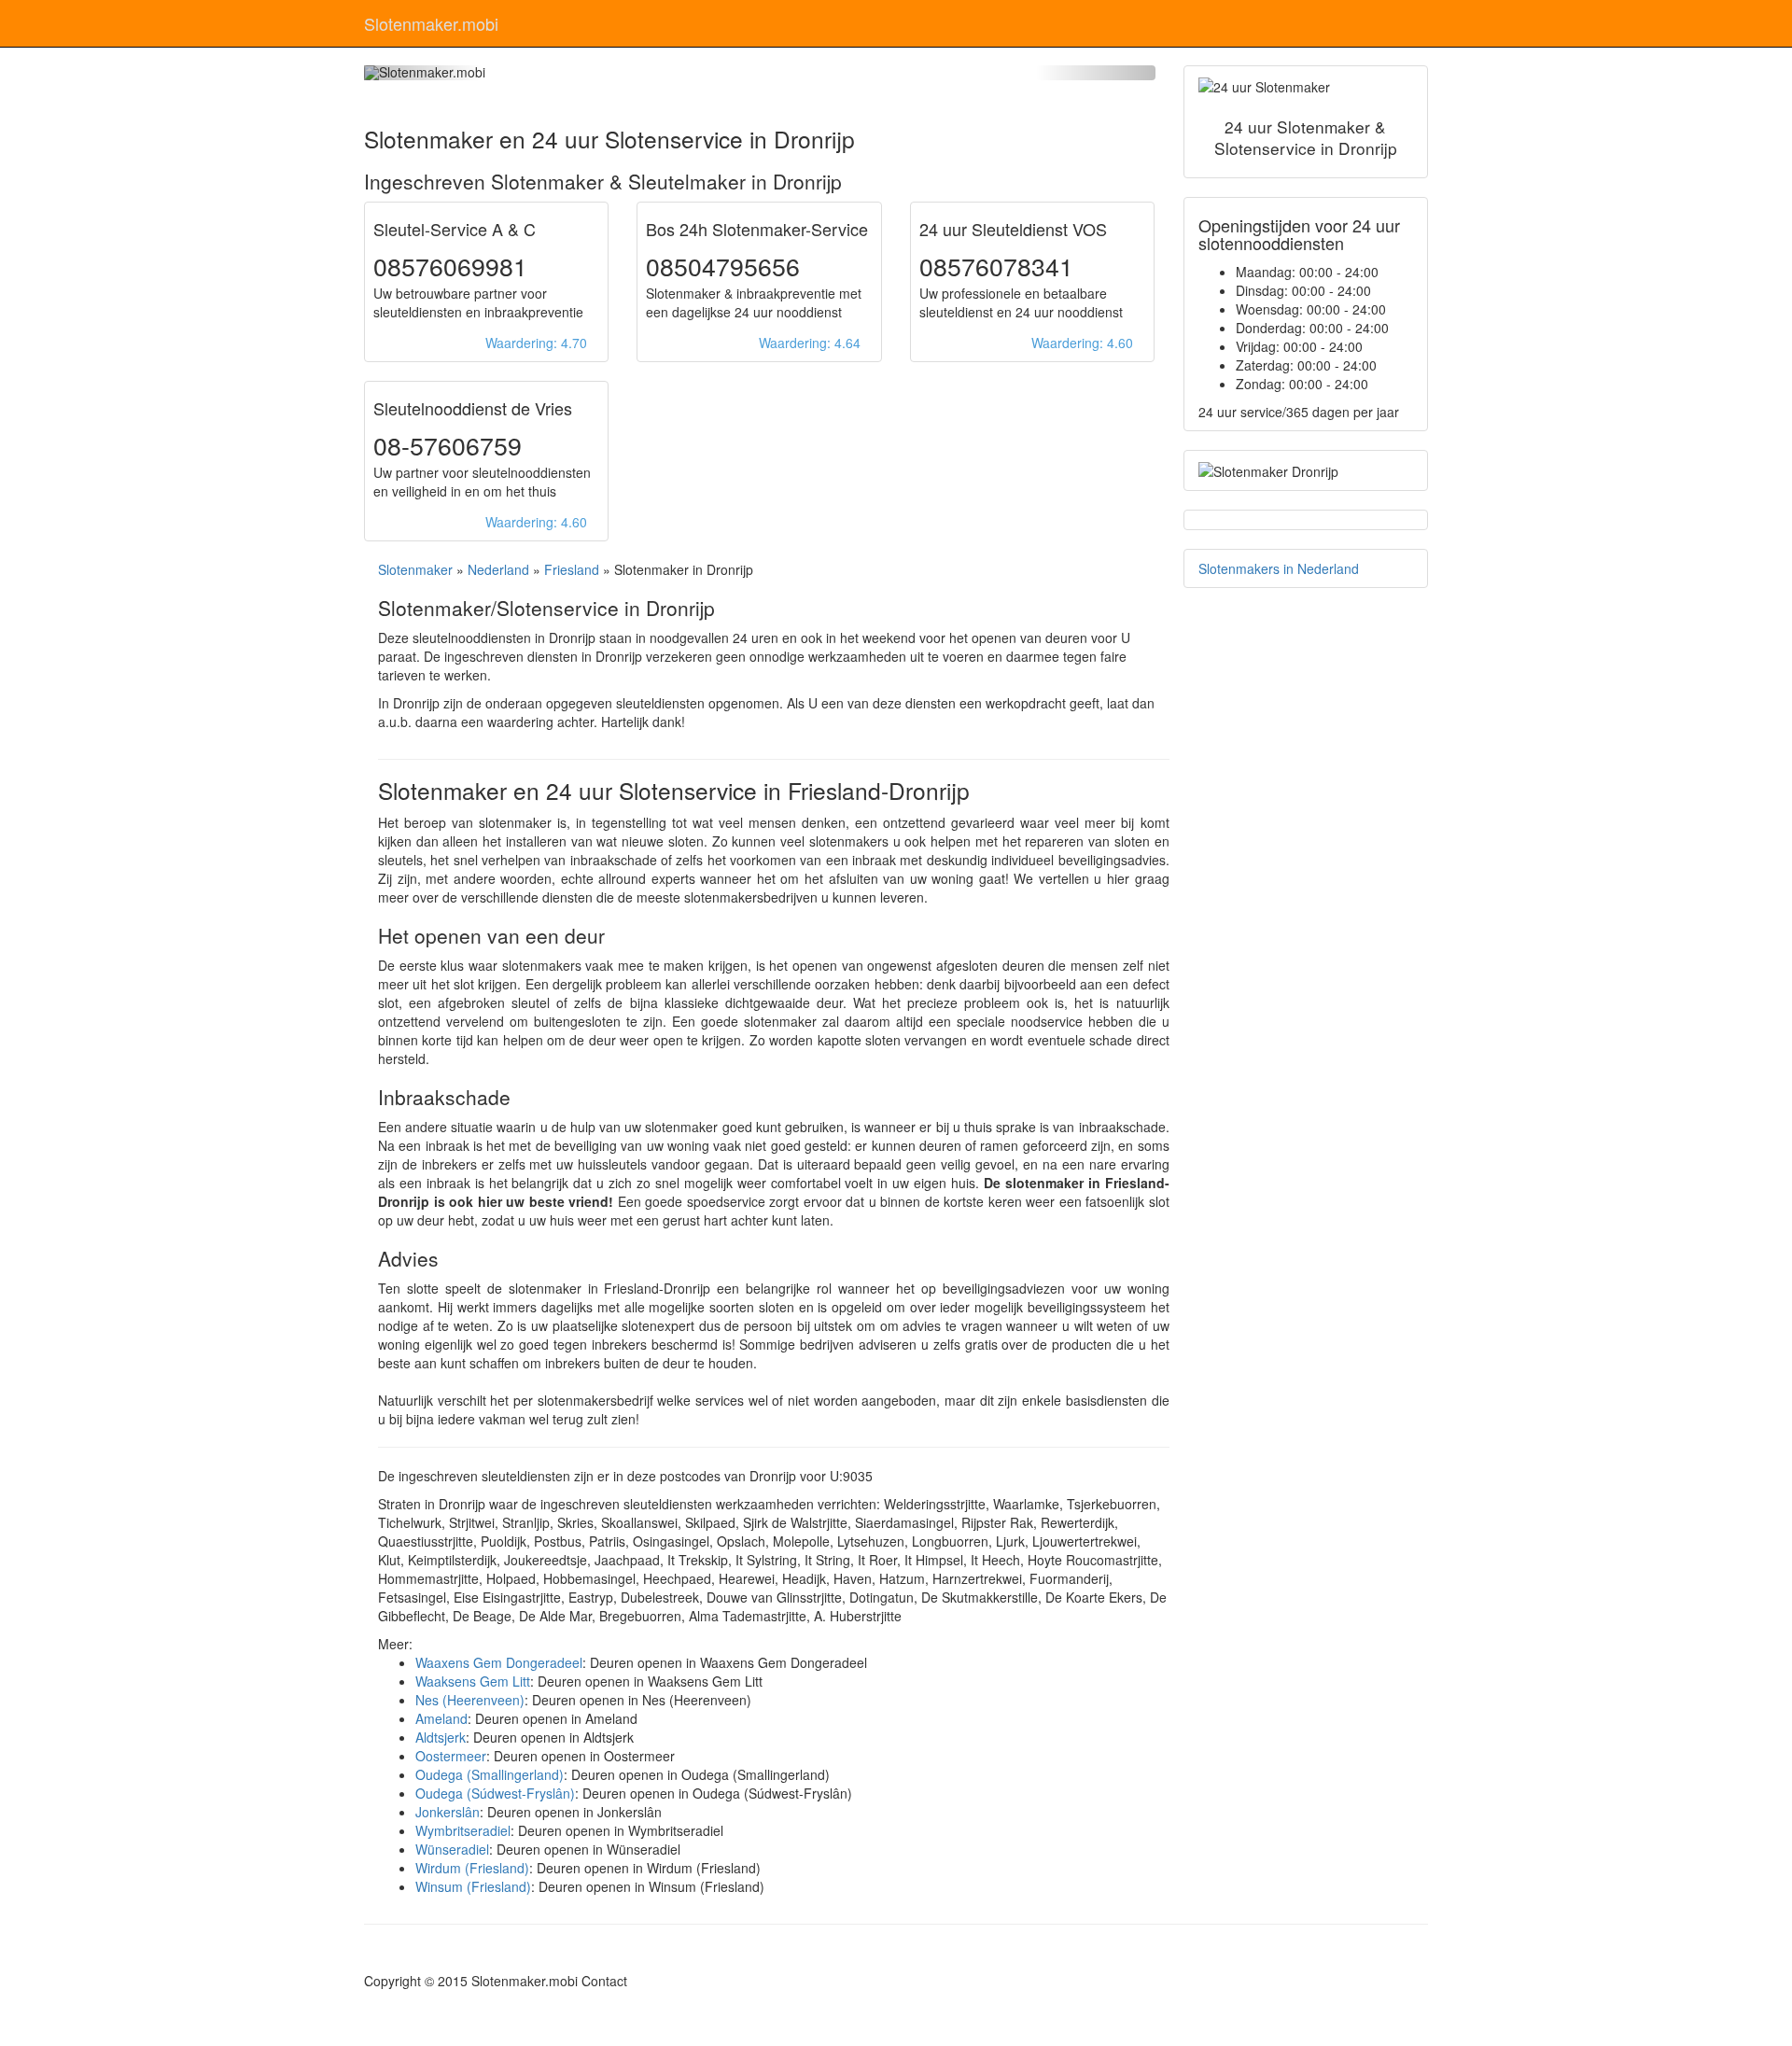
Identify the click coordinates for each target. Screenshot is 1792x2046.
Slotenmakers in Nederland (1279, 568)
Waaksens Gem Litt (473, 1681)
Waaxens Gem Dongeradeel (499, 1662)
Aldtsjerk (441, 1737)
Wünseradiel (452, 1849)
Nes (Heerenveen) (470, 1700)
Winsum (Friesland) (473, 1886)
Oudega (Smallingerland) (490, 1774)
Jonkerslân (448, 1812)
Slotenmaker (415, 569)
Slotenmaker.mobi (431, 23)
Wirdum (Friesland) (472, 1868)
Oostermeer (451, 1756)
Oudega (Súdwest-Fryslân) (495, 1793)
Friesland (572, 569)
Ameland (441, 1718)
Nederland (498, 569)
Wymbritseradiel (463, 1830)
